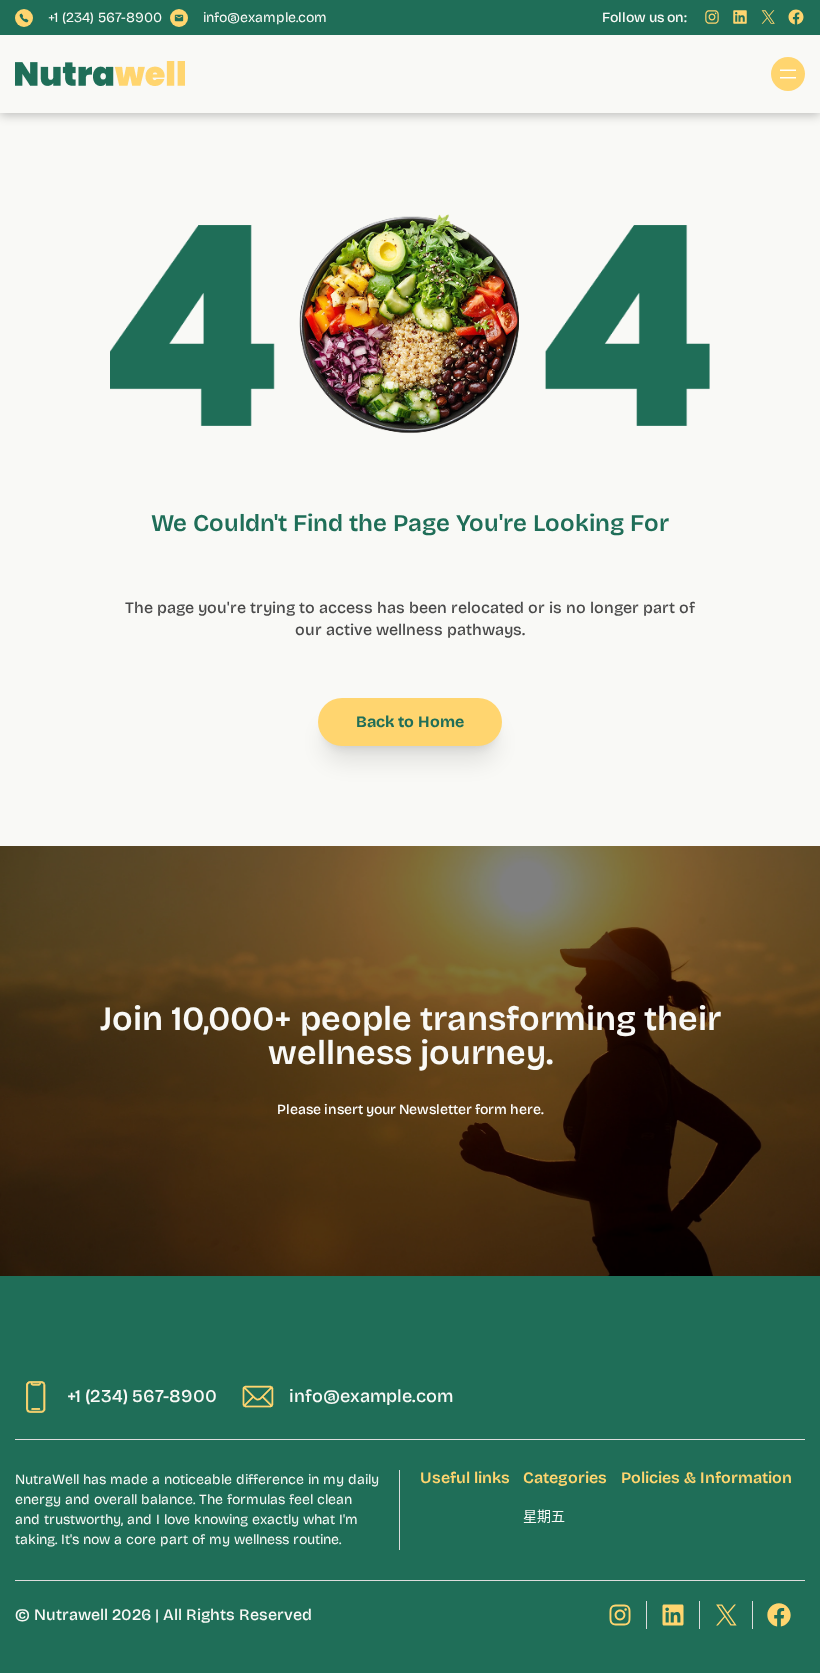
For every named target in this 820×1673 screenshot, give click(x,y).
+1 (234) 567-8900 (105, 18)
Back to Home (410, 721)
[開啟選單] (788, 74)
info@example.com (265, 18)
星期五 (544, 1516)
